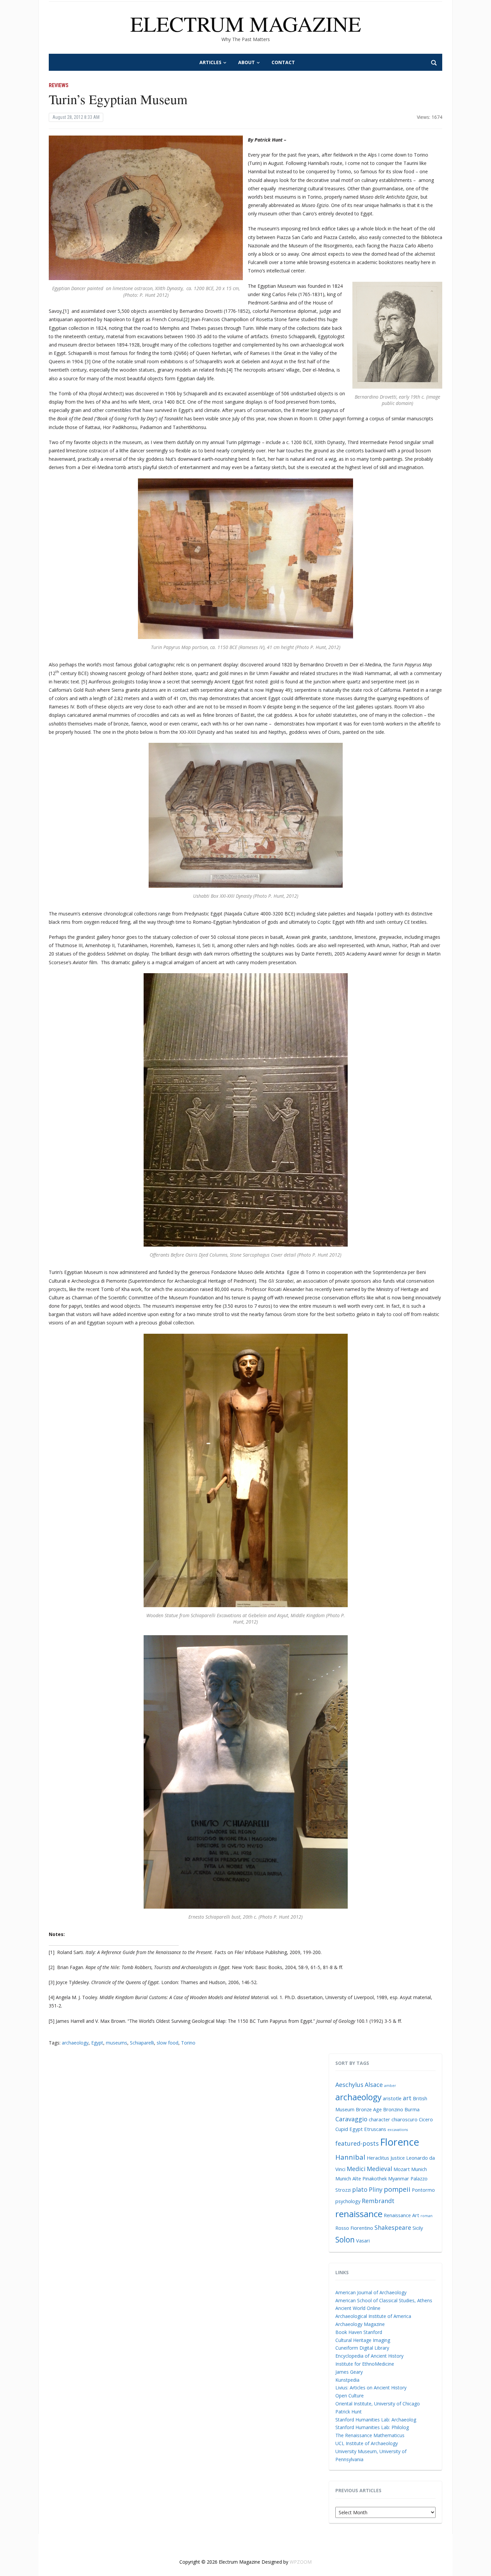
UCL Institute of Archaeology (367, 2443)
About (247, 62)
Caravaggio (351, 2119)
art (407, 2098)
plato (360, 2189)
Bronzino (393, 2109)
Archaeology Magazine (360, 2324)
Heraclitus (378, 2158)
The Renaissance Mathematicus (370, 2435)
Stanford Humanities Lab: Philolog (372, 2427)
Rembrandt (378, 2201)
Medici (356, 2169)
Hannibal (350, 2157)
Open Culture (350, 2396)
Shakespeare (393, 2227)
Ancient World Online (358, 2308)
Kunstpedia (347, 2380)
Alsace (374, 2085)
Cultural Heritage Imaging (363, 2340)
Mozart (402, 2169)
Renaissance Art (401, 2215)
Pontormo (423, 2190)
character (379, 2119)
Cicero (426, 2119)
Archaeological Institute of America (373, 2316)
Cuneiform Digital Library (362, 2348)
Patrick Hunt (349, 2412)
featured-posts (357, 2143)
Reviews (59, 85)
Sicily (418, 2228)
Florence (400, 2142)
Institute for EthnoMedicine (365, 2364)
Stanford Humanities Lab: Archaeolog (376, 2420)
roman (427, 2216)
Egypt (97, 2043)
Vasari (363, 2240)
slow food (168, 2043)
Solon (345, 2239)
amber (390, 2086)
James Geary (349, 2372)
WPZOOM (301, 2562)
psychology (348, 2201)
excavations (398, 2130)
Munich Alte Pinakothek (361, 2178)
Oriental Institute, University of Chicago (378, 2404)
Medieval (379, 2169)
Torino (188, 2043)
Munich (419, 2169)
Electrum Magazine (246, 23)
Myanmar (399, 2178)
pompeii (397, 2189)
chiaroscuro (404, 2119)
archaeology (75, 2043)
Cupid (342, 2129)
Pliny (376, 2189)
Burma (412, 2109)
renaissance (359, 2214)
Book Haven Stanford (359, 2332)
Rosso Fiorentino (354, 2228)
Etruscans (375, 2129)
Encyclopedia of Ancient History (369, 2356)
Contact (283, 62)
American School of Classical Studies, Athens (384, 2300)
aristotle (392, 2098)
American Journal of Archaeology (371, 2292)
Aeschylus (349, 2085)
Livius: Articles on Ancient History (371, 2388)
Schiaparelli (142, 2043)
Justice (398, 2158)
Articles (210, 62)
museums (117, 2043)
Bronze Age (369, 2109)
